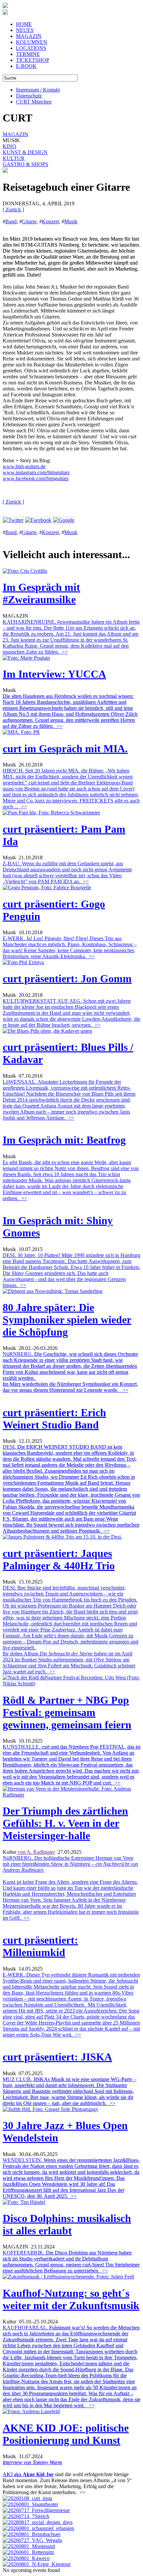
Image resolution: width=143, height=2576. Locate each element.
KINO (9, 146)
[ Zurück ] (13, 210)
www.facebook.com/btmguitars (36, 478)
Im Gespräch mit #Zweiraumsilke (41, 593)
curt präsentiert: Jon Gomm (67, 978)
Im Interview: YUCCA (54, 674)
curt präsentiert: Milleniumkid (40, 1946)
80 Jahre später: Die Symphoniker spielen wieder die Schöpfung (67, 1320)
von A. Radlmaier (36, 1852)
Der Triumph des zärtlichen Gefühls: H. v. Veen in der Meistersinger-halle (65, 1823)
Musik (71, 221)
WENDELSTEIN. (71, 2178)
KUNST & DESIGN (25, 152)
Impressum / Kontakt (38, 90)
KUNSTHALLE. (71, 1765)
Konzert (50, 221)
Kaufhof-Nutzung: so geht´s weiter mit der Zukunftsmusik (71, 2299)
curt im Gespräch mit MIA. (65, 749)
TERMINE (28, 54)
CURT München (34, 102)
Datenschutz (29, 96)
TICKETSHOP (33, 60)
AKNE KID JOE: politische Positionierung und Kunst (66, 2434)
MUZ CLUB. (70, 2091)
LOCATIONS (31, 48)
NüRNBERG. (70, 1372)
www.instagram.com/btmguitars (36, 472)
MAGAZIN (29, 36)
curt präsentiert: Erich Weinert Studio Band (54, 1419)
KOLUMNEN (32, 42)
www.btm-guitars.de (24, 466)
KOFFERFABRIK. (71, 2262)
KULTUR (14, 158)
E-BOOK (26, 66)
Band (11, 221)
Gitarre (29, 221)
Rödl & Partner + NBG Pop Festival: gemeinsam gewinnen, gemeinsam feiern (67, 1712)
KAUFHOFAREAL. (71, 2366)
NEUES (25, 30)
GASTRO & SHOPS (25, 164)
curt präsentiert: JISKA (57, 2057)
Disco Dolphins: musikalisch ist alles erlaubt (67, 2224)
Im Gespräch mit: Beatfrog (64, 1140)
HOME (24, 24)
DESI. (71, 1489)
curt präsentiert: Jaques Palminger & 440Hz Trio (59, 1559)
